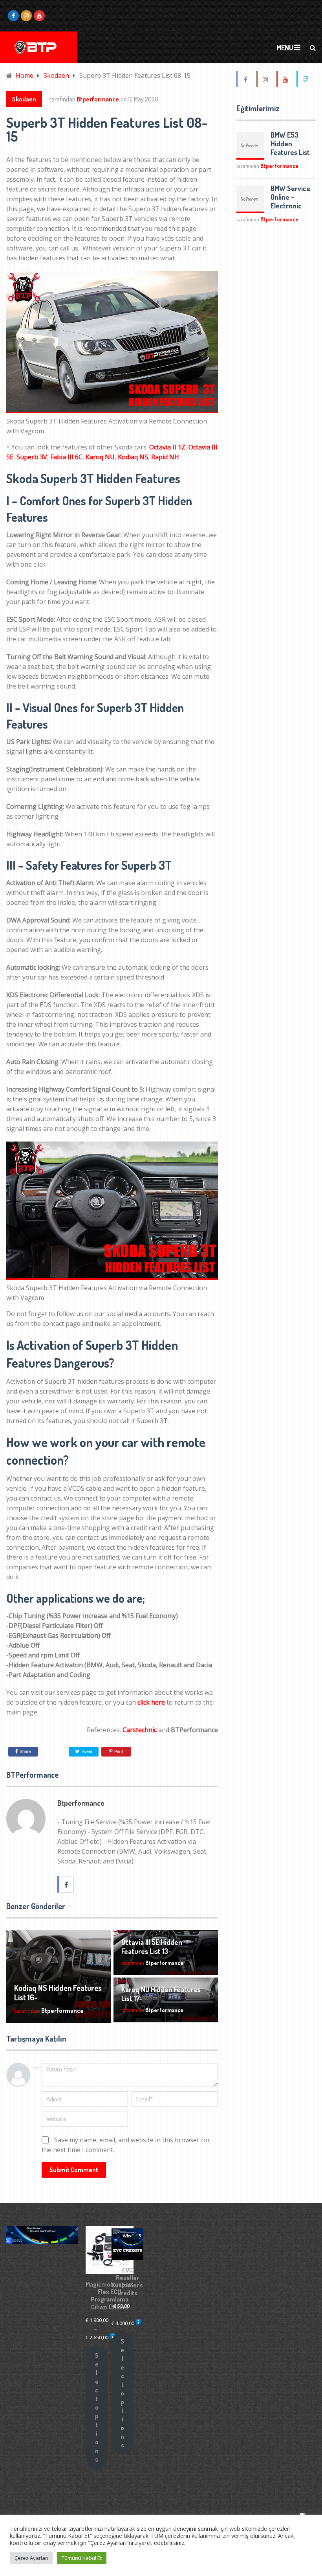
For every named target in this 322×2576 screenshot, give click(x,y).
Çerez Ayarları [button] (31, 2558)
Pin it (119, 1751)
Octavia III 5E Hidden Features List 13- (152, 1947)
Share (25, 1751)
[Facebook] (246, 79)
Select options (97, 2407)
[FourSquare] (306, 79)
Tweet (86, 1751)
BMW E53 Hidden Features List (290, 144)
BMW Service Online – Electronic (290, 197)
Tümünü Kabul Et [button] (82, 2558)
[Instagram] (266, 79)
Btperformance (98, 99)
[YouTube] (286, 79)
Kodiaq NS (133, 457)
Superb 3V (32, 457)
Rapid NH (165, 457)
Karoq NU (100, 457)
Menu (285, 48)
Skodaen (24, 99)
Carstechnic (140, 1730)
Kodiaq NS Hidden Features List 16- (58, 1992)
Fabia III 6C (66, 457)
